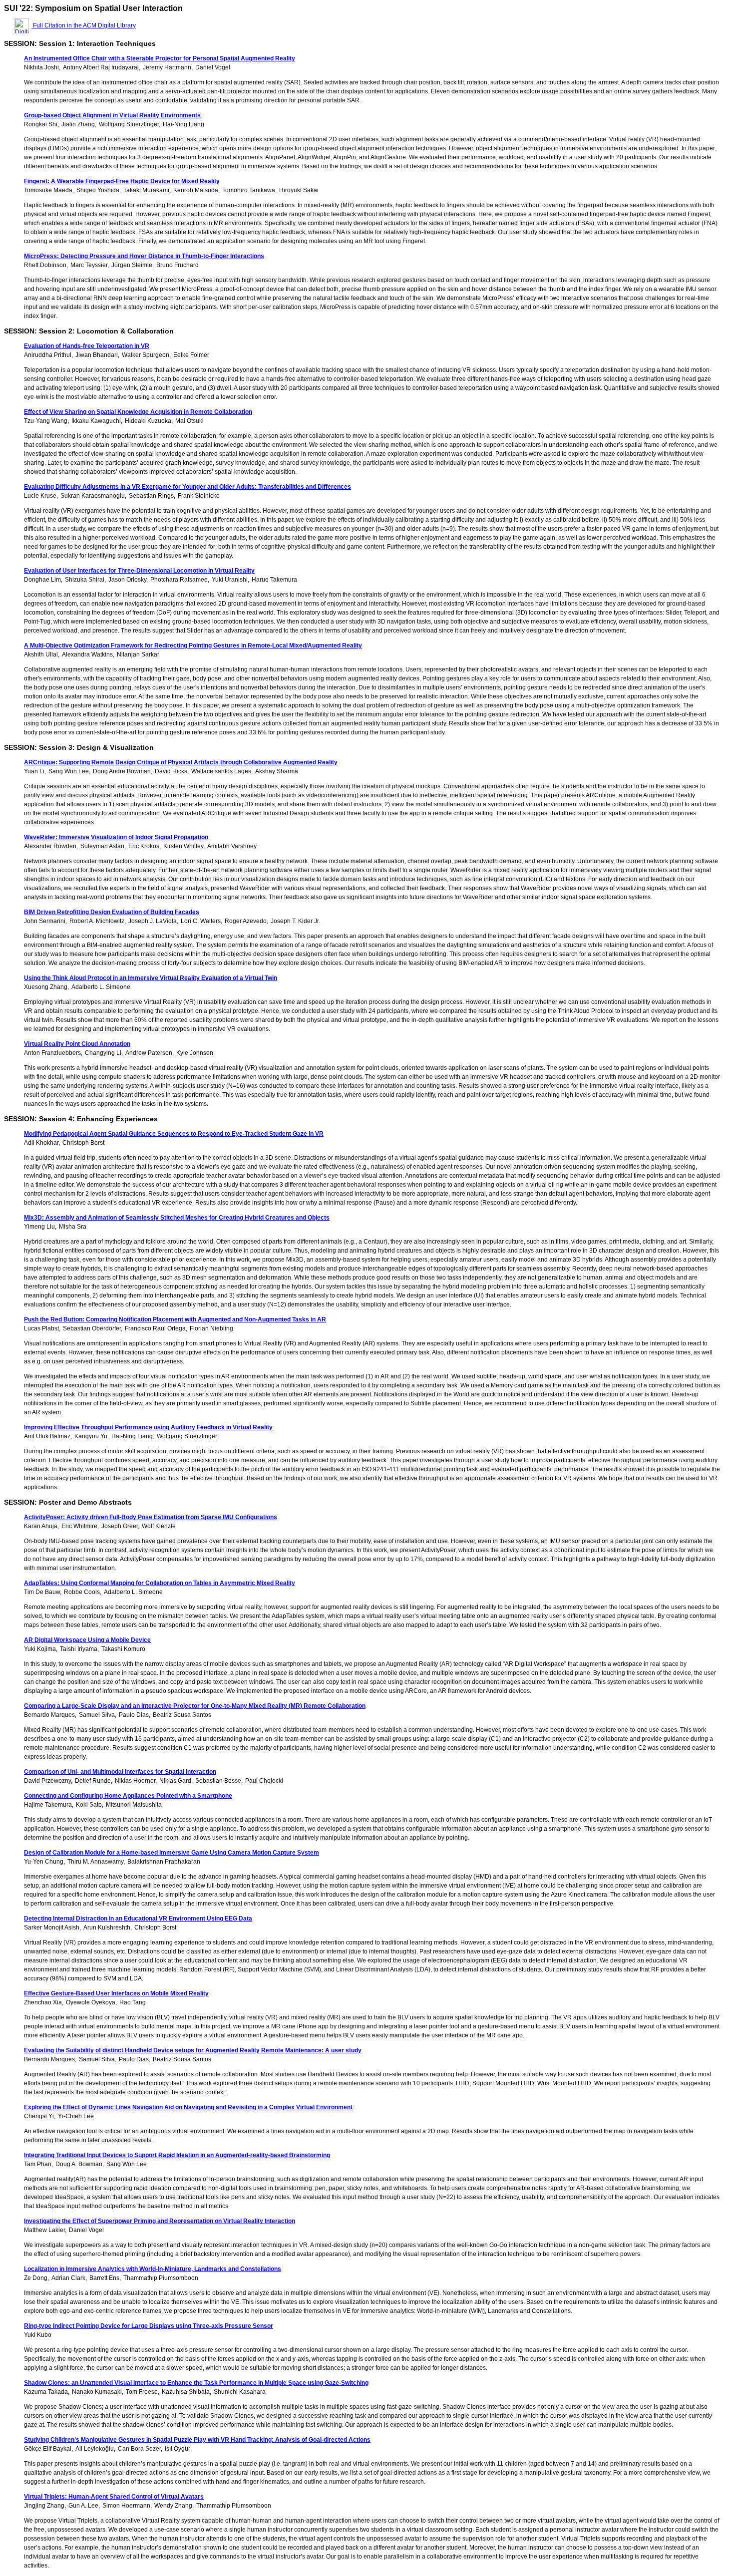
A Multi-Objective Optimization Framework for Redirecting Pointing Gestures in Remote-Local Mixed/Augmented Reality (193, 645)
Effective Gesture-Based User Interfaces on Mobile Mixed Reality (116, 1993)
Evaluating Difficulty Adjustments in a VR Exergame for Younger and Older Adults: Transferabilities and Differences (187, 487)
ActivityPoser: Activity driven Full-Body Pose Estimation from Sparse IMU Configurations (151, 1517)
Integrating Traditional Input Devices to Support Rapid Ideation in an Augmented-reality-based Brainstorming (177, 2155)
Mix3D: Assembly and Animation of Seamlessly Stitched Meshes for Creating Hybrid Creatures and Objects (177, 1218)
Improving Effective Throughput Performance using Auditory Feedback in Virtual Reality (148, 1427)
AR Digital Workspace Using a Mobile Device (87, 1640)
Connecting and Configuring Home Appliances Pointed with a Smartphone (128, 1796)
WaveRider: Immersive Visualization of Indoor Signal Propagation (116, 837)
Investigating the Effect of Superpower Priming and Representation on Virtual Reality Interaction (160, 2221)
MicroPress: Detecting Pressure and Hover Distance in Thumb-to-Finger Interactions (144, 256)
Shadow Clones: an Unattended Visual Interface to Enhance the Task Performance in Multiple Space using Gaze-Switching (196, 2383)
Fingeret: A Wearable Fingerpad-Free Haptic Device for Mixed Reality (122, 181)
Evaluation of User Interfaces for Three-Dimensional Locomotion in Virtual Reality (139, 571)
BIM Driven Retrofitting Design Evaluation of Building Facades (112, 912)
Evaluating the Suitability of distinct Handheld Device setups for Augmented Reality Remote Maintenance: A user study (193, 2050)
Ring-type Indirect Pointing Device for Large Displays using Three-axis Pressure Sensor (149, 2326)
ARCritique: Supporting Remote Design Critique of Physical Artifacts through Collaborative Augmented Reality (181, 762)
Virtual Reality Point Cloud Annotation (77, 1044)
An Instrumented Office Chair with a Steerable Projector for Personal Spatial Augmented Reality (160, 58)
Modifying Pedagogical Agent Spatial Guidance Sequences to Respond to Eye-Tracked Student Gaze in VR (174, 1134)
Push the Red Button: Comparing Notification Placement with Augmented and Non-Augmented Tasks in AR (175, 1319)
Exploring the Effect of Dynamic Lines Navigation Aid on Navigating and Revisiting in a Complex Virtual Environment (188, 2107)
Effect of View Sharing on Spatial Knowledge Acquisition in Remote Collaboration (138, 412)
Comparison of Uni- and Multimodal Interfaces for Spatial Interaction (120, 1772)
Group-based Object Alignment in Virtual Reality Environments (112, 115)
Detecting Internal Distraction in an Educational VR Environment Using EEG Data (138, 1919)
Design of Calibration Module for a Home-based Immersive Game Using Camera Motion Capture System (172, 1853)
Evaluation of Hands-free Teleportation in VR (87, 346)
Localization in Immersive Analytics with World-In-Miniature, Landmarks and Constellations (153, 2269)
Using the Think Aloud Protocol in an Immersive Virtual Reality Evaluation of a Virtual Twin (151, 978)
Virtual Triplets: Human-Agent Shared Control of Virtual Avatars (114, 2497)
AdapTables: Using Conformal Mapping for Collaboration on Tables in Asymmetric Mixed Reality (160, 1583)
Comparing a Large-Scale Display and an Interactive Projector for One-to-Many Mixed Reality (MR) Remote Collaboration (195, 1706)
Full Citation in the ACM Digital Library (84, 25)
